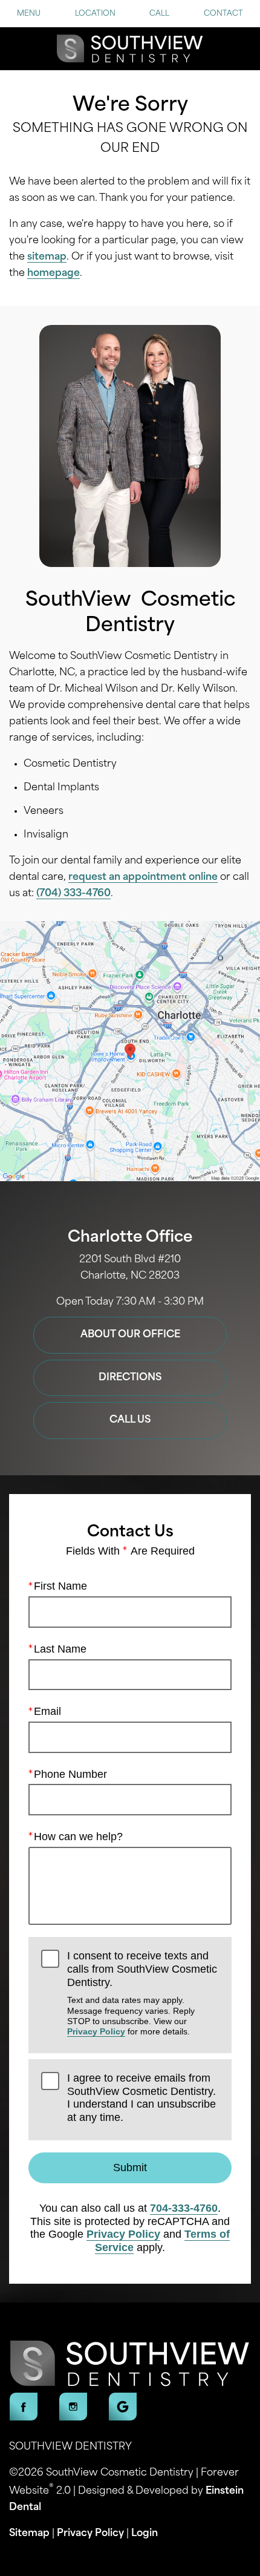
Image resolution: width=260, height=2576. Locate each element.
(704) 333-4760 (73, 894)
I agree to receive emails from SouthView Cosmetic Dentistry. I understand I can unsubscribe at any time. (141, 2098)
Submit (130, 2168)
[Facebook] (24, 2407)
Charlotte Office (130, 1238)
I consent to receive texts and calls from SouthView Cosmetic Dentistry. (142, 1993)
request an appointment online (143, 877)
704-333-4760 (184, 2208)
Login (145, 2534)
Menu (29, 14)
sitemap (47, 257)
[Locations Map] (130, 1052)
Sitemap (29, 2534)
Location (95, 14)
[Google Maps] (123, 2407)
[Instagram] (73, 2407)
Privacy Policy (96, 2031)
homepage (54, 274)
